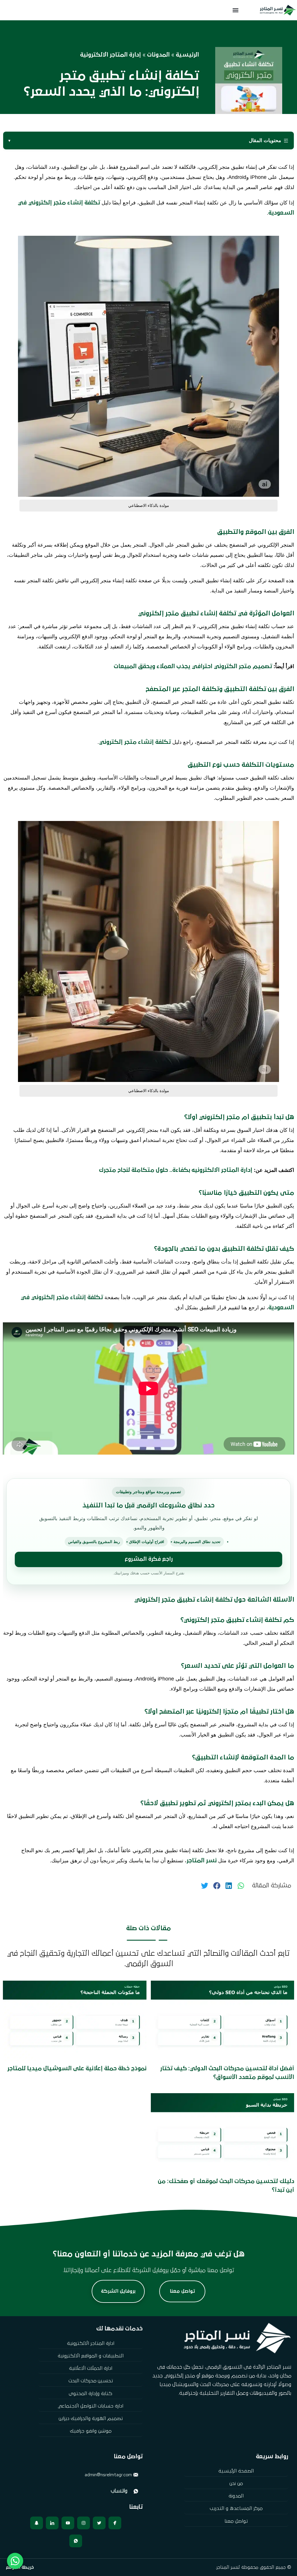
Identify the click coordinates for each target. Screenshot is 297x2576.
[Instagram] (84, 2523)
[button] (236, 10)
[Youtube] (68, 2523)
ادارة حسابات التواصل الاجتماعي (91, 2406)
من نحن (236, 2484)
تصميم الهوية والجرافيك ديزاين (91, 2419)
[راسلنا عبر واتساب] (76, 2491)
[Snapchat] (37, 2523)
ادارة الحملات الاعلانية (91, 2369)
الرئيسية (187, 55)
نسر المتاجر (202, 1861)
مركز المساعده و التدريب (236, 2509)
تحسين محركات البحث (91, 2381)
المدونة (236, 2496)
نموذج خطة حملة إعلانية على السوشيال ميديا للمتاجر (77, 2069)
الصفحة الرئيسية (236, 2471)
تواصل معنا (236, 2521)
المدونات (158, 55)
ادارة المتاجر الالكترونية (91, 2344)
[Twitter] (99, 2523)
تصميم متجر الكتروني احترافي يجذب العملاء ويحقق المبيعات (193, 666)
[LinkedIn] (52, 2523)
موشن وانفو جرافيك (91, 2431)
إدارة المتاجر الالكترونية (111, 55)
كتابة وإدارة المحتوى (90, 2394)
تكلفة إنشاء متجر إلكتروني (135, 742)
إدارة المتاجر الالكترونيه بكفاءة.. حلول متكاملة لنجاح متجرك (175, 1170)
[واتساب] (76, 2541)
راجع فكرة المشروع (149, 1559)
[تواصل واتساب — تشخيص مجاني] (15, 2561)
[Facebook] (115, 2523)
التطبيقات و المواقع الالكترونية (91, 2356)
